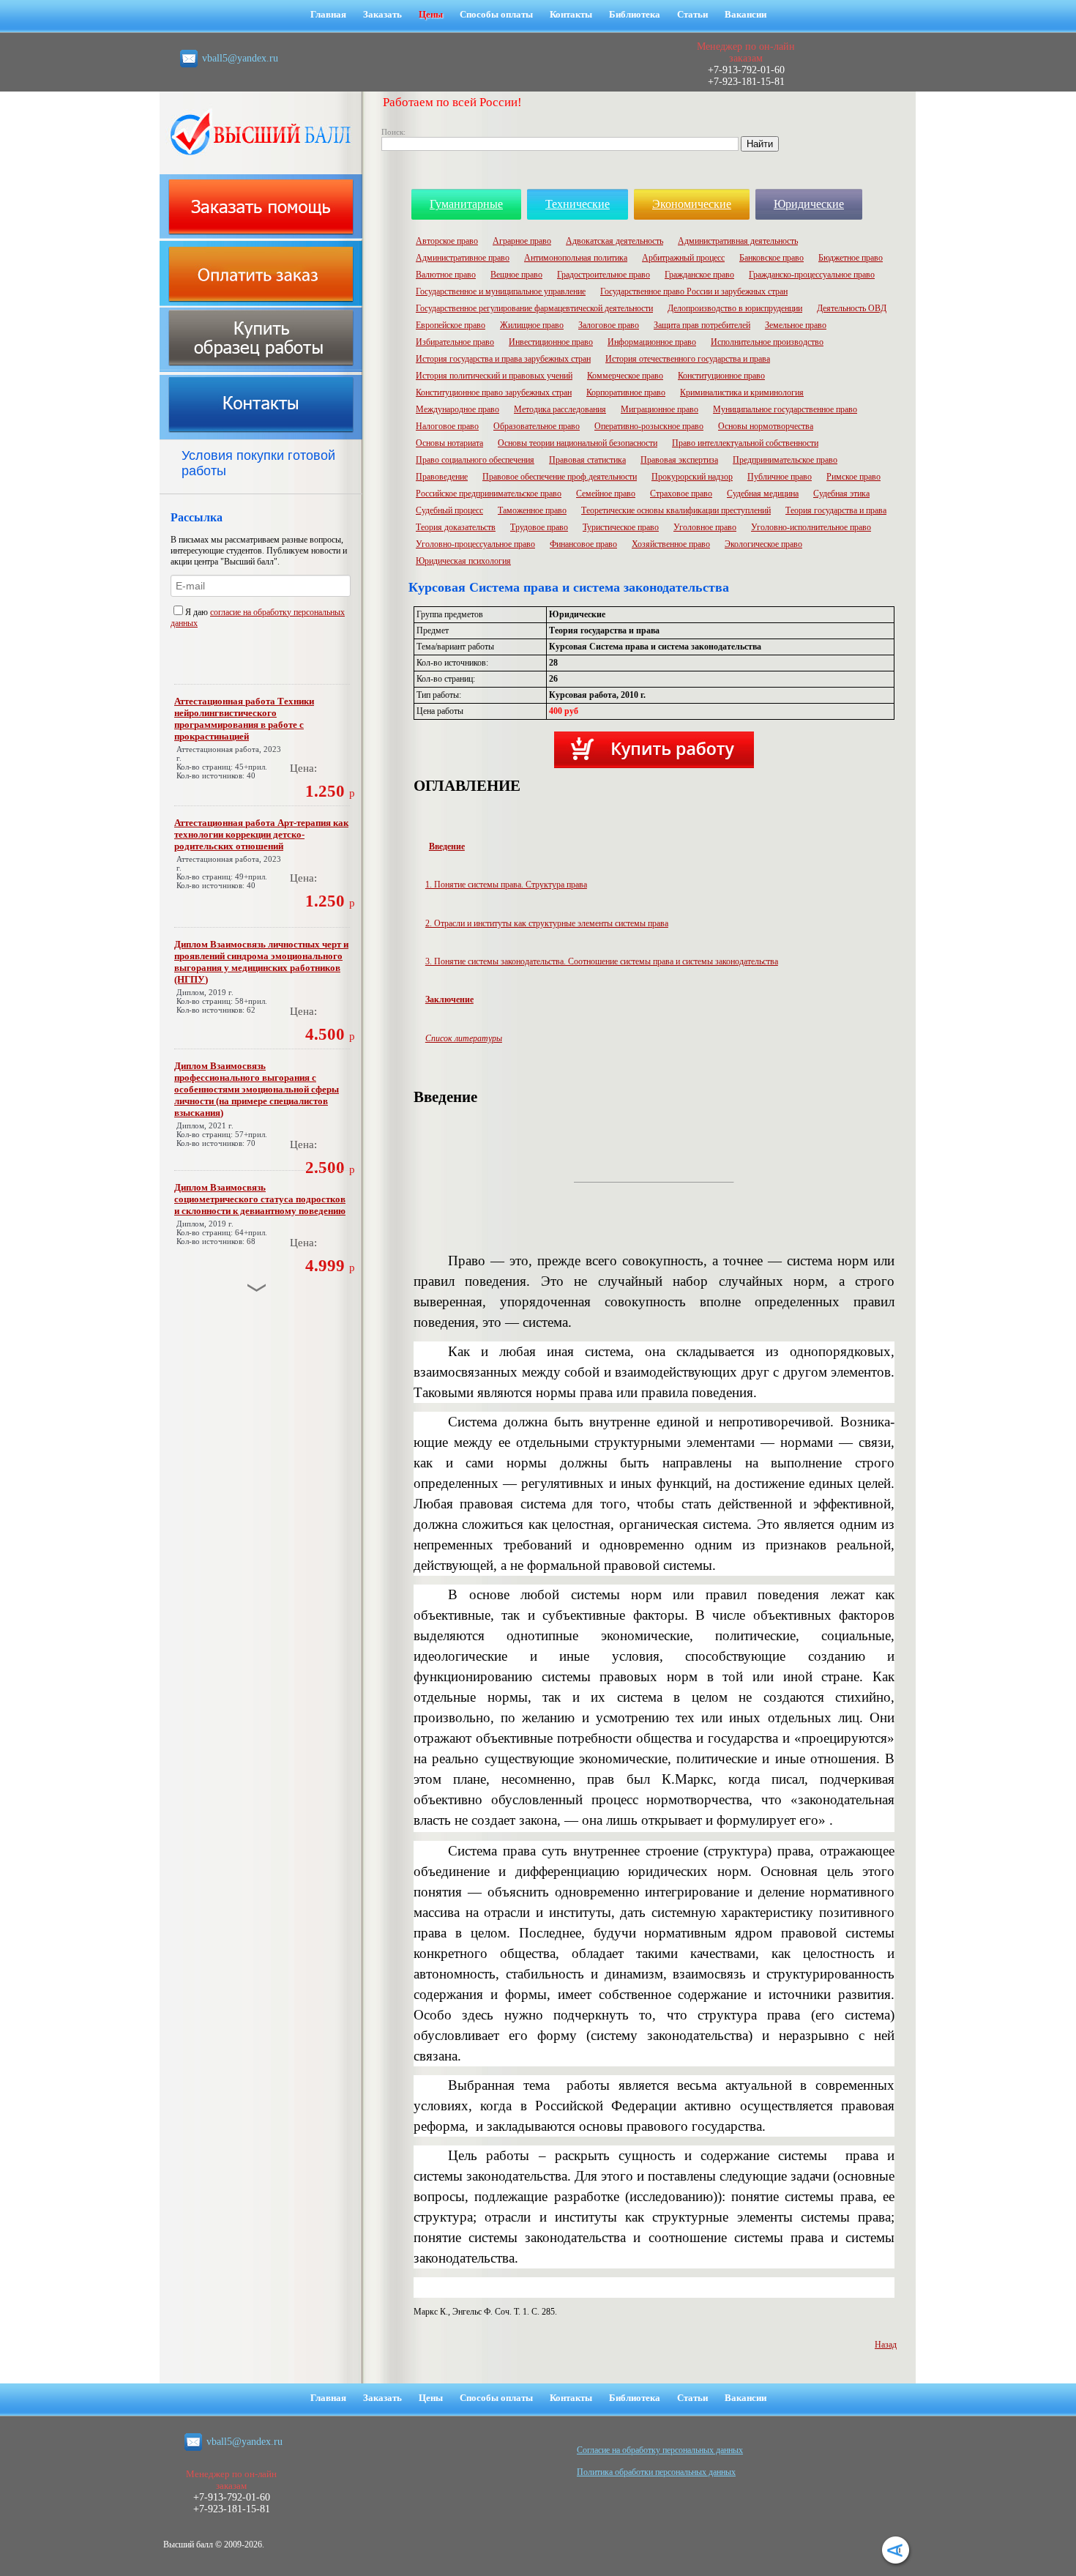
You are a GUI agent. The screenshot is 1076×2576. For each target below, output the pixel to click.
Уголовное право (705, 527)
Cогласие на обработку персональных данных (660, 2450)
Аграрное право (522, 241)
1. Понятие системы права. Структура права (506, 885)
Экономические (692, 204)
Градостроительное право (604, 275)
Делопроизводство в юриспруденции (735, 308)
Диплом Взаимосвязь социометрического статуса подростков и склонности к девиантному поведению (260, 1199)
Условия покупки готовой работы (258, 463)
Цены (431, 14)
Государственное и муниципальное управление (501, 291)
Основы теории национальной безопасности (578, 443)
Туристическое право (621, 527)
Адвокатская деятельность (614, 241)
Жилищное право (532, 325)
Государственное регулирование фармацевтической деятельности (534, 308)
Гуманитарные (466, 204)
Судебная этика (841, 494)
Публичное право (780, 477)
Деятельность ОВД (852, 308)
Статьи (692, 14)
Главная (328, 14)
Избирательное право (455, 342)
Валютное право (446, 275)
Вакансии (746, 14)
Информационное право (652, 342)
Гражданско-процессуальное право (812, 275)
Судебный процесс (449, 510)
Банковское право (771, 258)
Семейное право (606, 494)
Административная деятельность (738, 241)
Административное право (463, 258)
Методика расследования (560, 409)
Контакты (571, 14)
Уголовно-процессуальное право (475, 544)
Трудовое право (539, 527)
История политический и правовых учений (494, 376)
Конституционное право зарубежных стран (494, 392)
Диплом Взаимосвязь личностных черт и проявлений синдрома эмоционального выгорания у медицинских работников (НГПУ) (261, 962)
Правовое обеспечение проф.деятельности (560, 477)
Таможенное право (532, 510)
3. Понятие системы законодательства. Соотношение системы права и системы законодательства (602, 961)
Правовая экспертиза (679, 460)
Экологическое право (763, 544)
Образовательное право (537, 426)
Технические (578, 204)
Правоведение (442, 477)
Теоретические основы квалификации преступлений (676, 510)
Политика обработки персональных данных (656, 2472)
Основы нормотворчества (766, 426)
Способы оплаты (496, 14)
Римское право (853, 477)
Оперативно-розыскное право (649, 426)
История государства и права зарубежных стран (503, 359)
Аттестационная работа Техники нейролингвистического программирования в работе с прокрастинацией (244, 719)
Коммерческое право (625, 376)
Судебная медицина (763, 494)
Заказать (382, 14)
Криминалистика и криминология (742, 392)
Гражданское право (699, 275)
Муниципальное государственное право (785, 409)
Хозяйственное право (671, 544)
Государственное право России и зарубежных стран (694, 291)
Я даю (198, 612)
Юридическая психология (463, 561)
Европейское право (451, 325)
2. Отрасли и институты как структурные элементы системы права (547, 923)
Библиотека (635, 14)
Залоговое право (609, 325)
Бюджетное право (851, 258)
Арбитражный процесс (683, 258)
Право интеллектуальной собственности (745, 443)
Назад (886, 2345)
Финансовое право (583, 544)
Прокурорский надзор (692, 477)
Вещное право (516, 275)
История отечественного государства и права (688, 359)
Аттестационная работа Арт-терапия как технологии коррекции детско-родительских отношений (261, 834)
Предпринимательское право (785, 460)
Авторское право (447, 241)
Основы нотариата (449, 443)
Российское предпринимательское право (489, 494)
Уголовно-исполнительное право (811, 527)
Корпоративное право (626, 392)
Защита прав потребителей (702, 325)
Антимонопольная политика (576, 258)
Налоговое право (447, 426)
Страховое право (681, 494)
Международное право (457, 409)
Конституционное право (721, 376)
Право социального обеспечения (475, 460)
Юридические (809, 204)
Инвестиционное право (551, 342)
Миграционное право (660, 409)
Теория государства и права (836, 510)
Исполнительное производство (767, 342)
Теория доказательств (456, 527)
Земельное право (796, 325)
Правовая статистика (587, 460)
